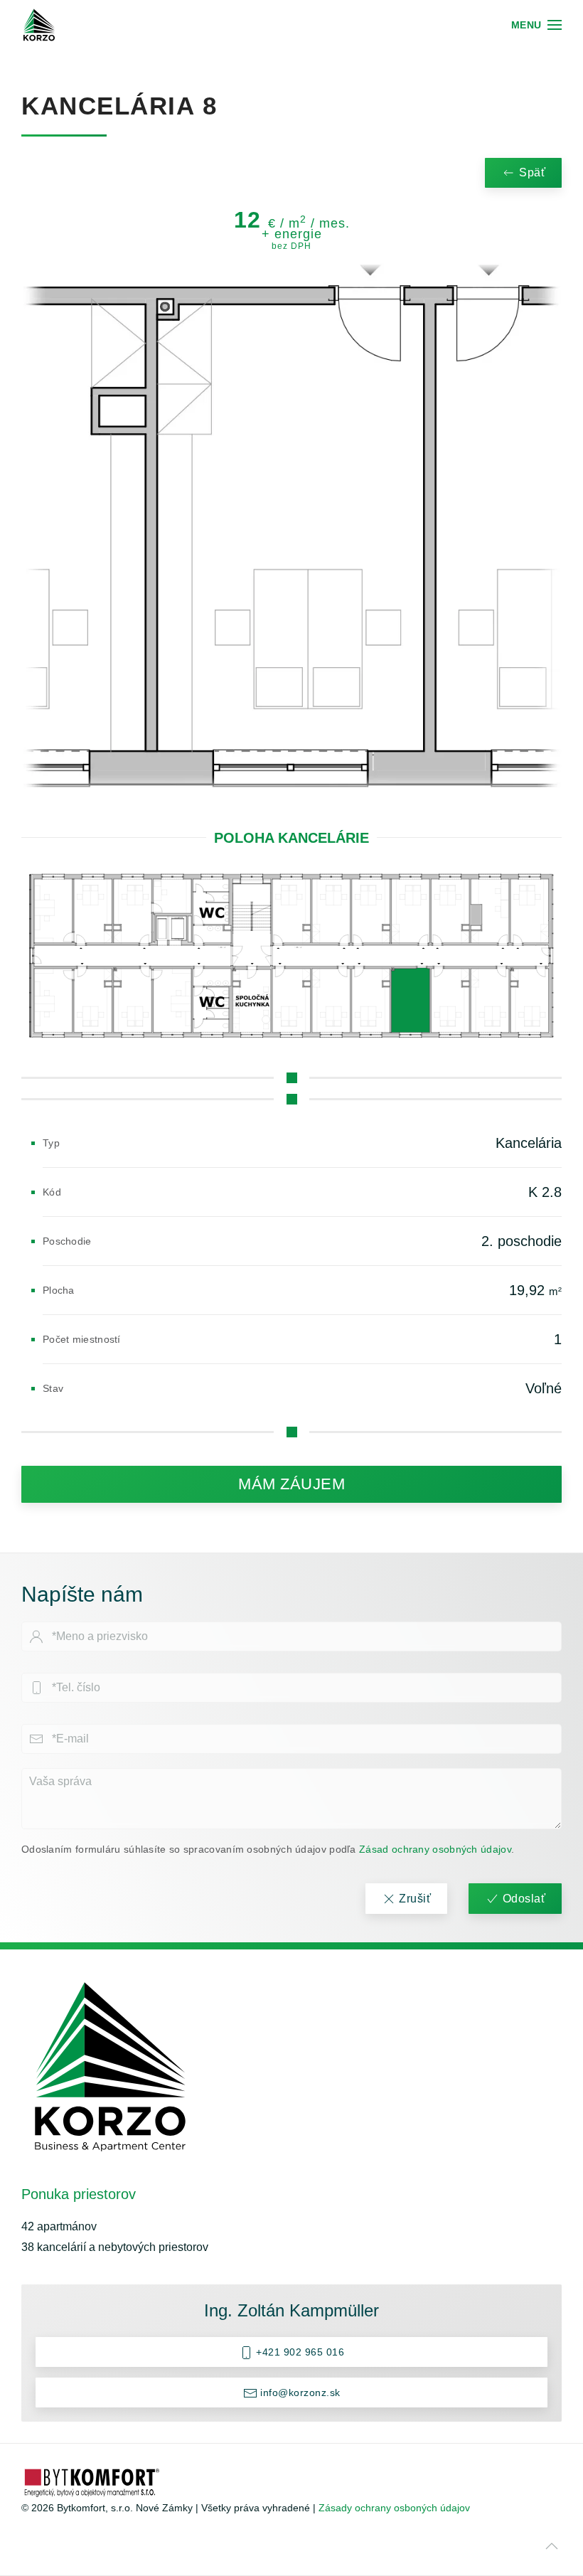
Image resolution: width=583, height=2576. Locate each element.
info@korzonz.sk (299, 2393)
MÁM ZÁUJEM (291, 1484)
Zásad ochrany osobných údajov (435, 1849)
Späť (532, 172)
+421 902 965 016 (299, 2352)
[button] (537, 25)
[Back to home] (39, 25)
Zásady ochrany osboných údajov (394, 2508)
